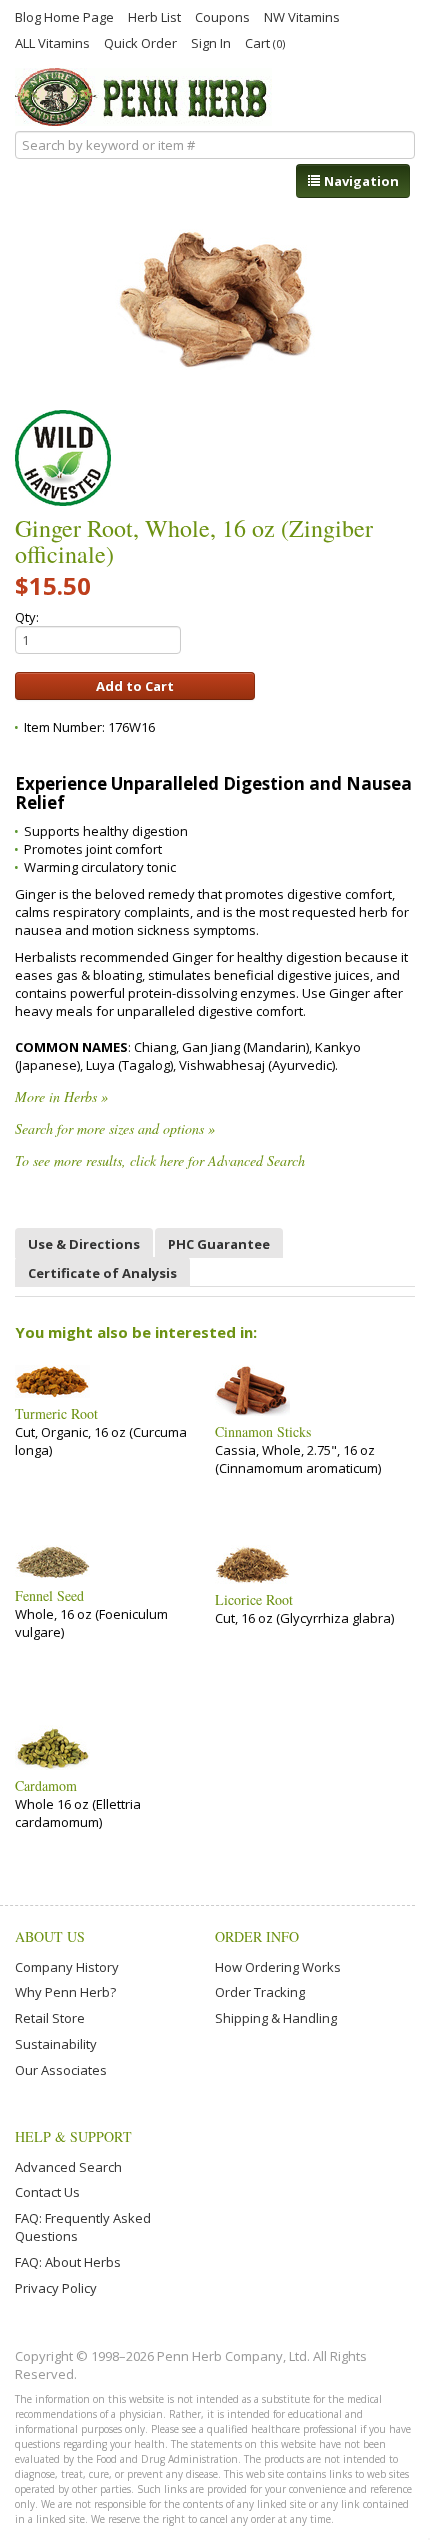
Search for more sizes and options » (115, 1128)
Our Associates (61, 2070)
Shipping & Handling (276, 2018)
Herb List (154, 16)
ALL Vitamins (52, 42)
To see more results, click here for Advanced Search (160, 1160)
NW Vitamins (302, 16)
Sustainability (56, 2044)
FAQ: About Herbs (68, 2262)
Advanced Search (68, 2167)
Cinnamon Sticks (263, 1432)
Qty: (27, 617)
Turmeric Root (56, 1414)
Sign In (211, 42)
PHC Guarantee (219, 1244)
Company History (67, 1967)
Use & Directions (84, 1244)
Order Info (257, 1936)
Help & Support (73, 2136)
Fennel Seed (49, 1596)
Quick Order (140, 42)
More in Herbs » (61, 1096)
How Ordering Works (278, 1967)
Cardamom (46, 1786)
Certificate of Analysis (102, 1273)
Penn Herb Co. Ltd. (143, 97)
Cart (265, 42)
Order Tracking (260, 1992)
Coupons (222, 16)
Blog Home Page (64, 16)
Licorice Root (254, 1600)
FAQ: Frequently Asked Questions (83, 2227)
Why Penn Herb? (65, 1992)
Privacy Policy (56, 2288)
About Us (50, 1936)
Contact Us (47, 2192)
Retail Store (50, 2018)
